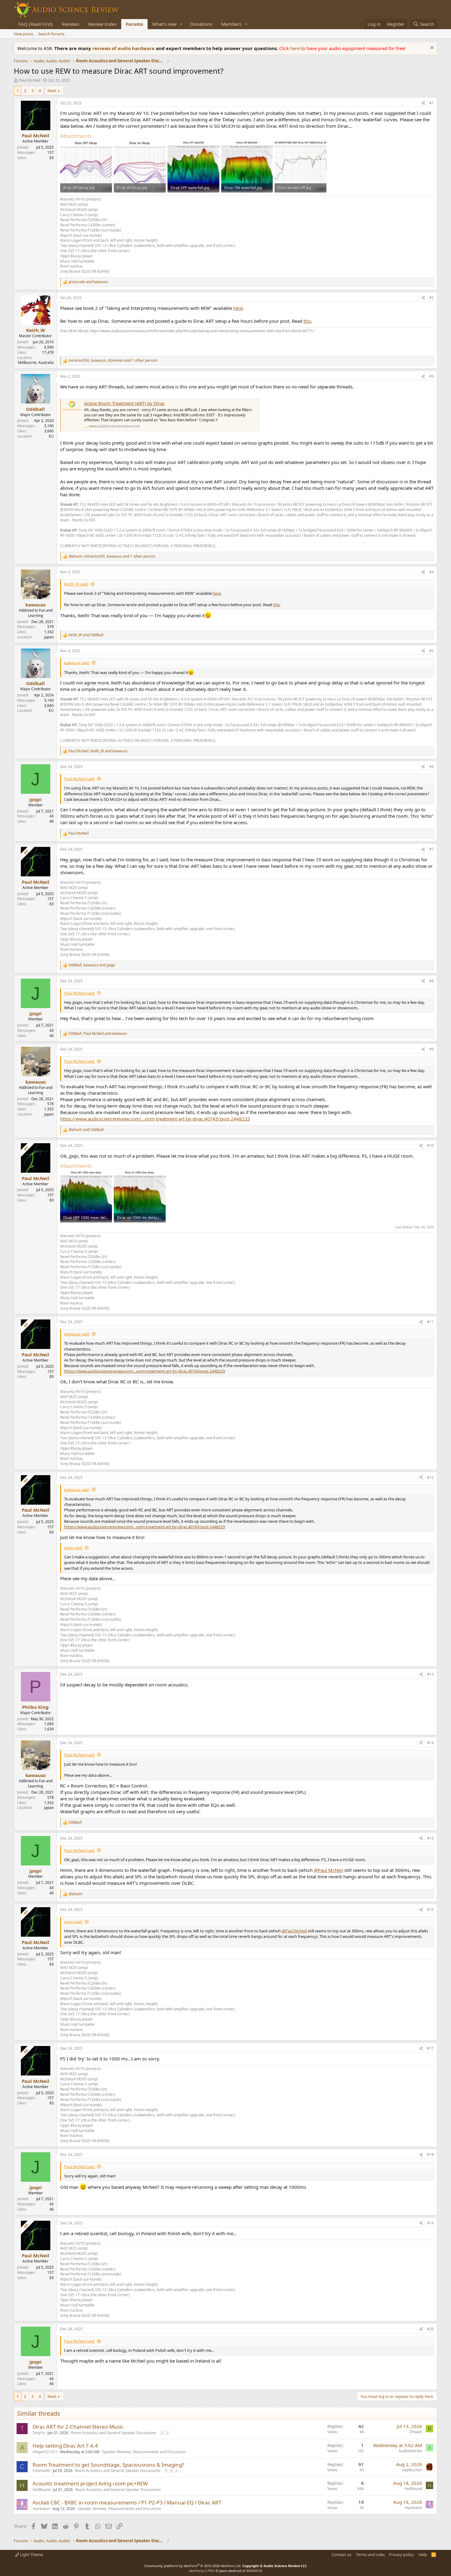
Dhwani (416, 2432)
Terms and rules (370, 2555)
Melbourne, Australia (36, 362)
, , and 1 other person (113, 360)
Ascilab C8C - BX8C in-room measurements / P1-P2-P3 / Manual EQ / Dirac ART (127, 2502)
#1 (432, 103)
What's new (164, 24)
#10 (430, 1146)
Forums (134, 24)
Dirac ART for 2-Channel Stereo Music (78, 2427)
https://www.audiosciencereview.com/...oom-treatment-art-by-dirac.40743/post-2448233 (155, 1119)
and (88, 282)
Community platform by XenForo (193, 2566)
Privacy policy (401, 2555)
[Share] (423, 103)
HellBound (41, 2490)
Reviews (71, 24)
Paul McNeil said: (79, 779)
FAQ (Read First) (36, 24)
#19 (430, 2223)
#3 (432, 376)
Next (52, 91)
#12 (430, 1477)
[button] (181, 24)
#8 (432, 981)
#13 (430, 1674)
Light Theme (31, 2555)
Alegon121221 (45, 2452)
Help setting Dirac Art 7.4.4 (65, 2446)
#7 (432, 849)
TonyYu (39, 2433)
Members (231, 24)
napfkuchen (412, 2470)
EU (51, 436)
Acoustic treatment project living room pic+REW (90, 2483)
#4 (432, 572)
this (307, 321)
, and (98, 751)
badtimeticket (411, 2451)
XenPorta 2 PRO (202, 2571)
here (296, 48)
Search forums (51, 34)
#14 (430, 1743)
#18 (430, 2155)
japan (49, 637)
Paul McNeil (29, 80)
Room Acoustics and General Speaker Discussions (114, 2433)
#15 (430, 1838)
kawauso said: (77, 663)
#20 (430, 2329)
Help (423, 2555)
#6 (432, 767)
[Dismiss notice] (431, 48)
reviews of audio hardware (124, 48)
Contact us (341, 2555)
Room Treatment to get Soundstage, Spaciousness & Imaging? (108, 2465)
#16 (430, 1910)
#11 (430, 1322)
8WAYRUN (254, 2571)
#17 (430, 2048)
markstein (41, 2509)
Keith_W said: (76, 584)
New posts (23, 34)
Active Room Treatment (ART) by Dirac (124, 403)
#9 (432, 1049)
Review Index (102, 24)
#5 (432, 651)
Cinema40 (41, 2471)
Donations (201, 24)
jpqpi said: (73, 1548)
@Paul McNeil (328, 1870)
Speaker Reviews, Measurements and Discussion (144, 2452)
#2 (432, 298)
